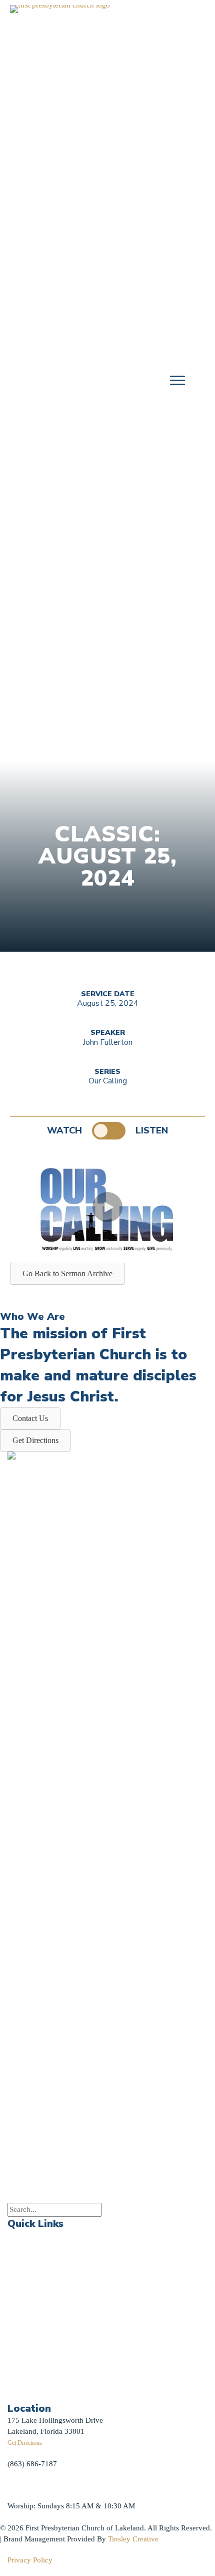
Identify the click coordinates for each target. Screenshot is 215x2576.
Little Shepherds (40, 2392)
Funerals (21, 2320)
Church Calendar (34, 2256)
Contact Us (25, 2363)
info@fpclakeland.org (42, 2485)
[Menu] (177, 381)
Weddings (23, 2299)
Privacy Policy (30, 2560)
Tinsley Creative (133, 2539)
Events (18, 2235)
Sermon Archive (33, 2278)
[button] (107, 1207)
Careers (19, 2342)
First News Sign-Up (44, 2380)
